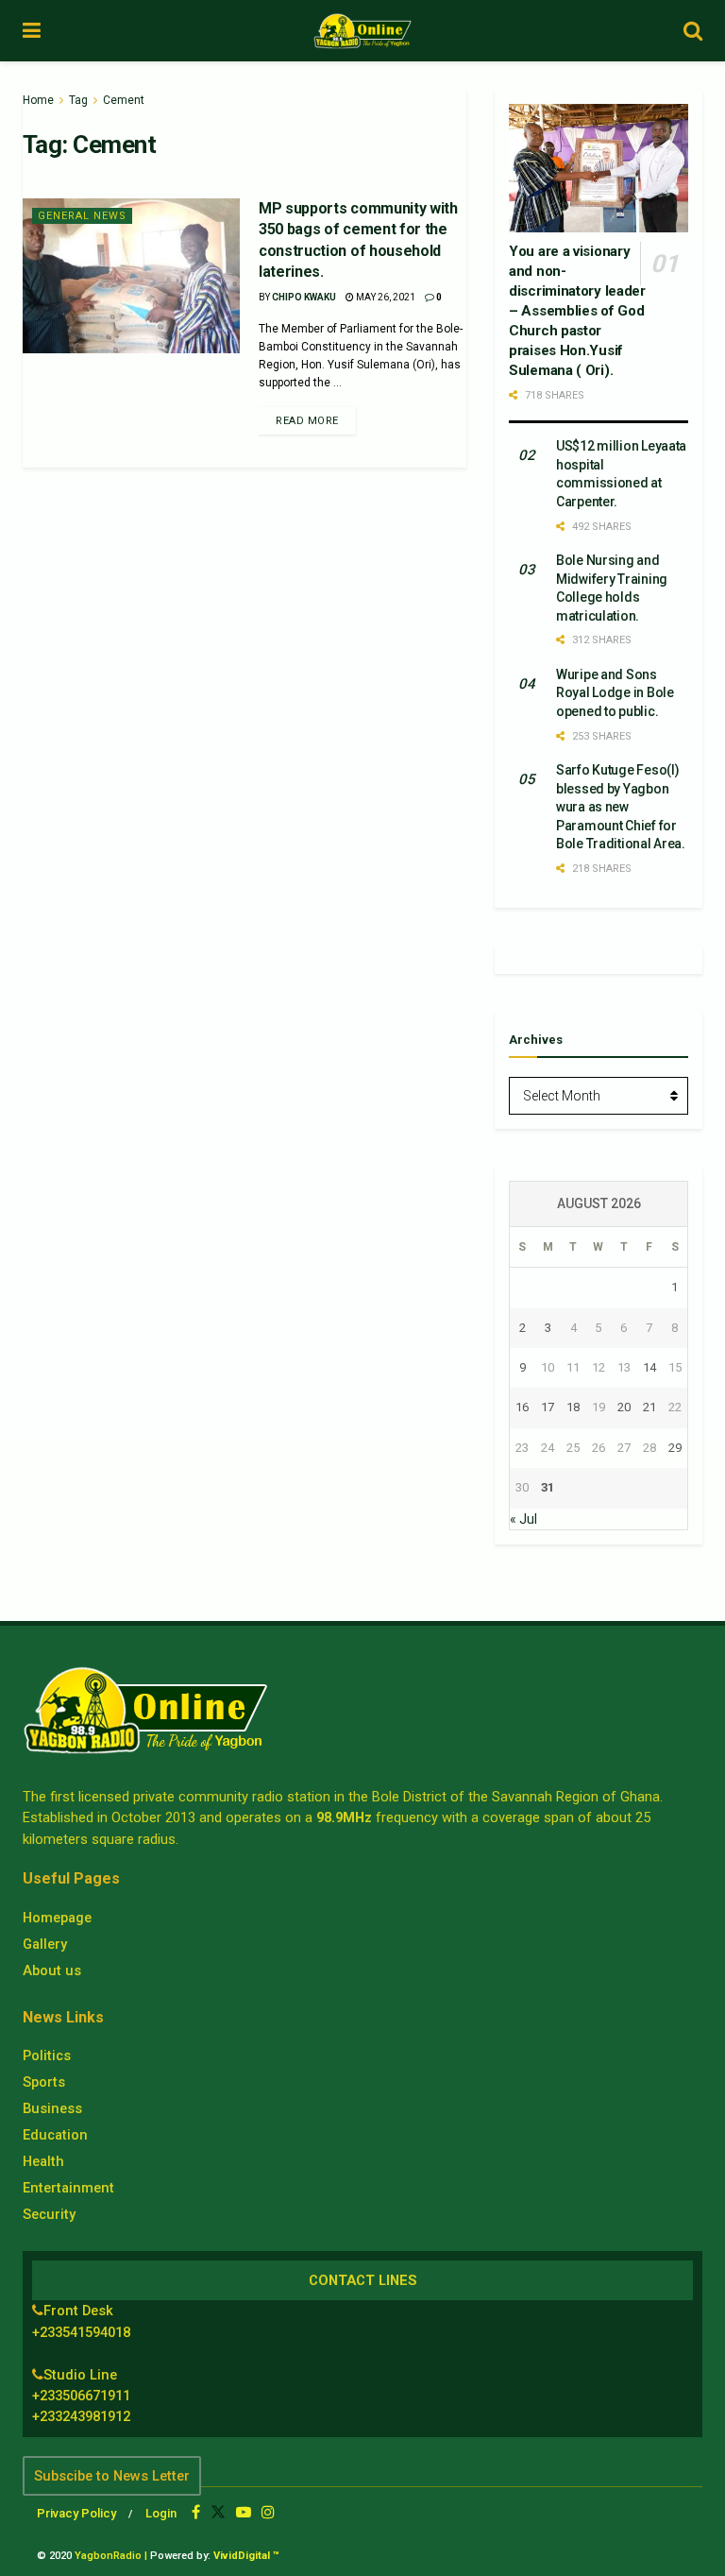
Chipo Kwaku (304, 297)
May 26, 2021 (385, 297)
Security (49, 2214)
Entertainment (68, 2188)
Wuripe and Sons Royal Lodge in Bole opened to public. (615, 693)
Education (55, 2135)
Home (38, 100)
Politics (47, 2056)
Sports (44, 2082)
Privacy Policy (76, 2513)
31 (548, 1487)
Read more (307, 421)
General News (82, 216)
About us (52, 1970)
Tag (78, 100)
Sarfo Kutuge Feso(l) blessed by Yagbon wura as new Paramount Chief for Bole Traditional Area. (621, 807)
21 (649, 1407)
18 (573, 1407)
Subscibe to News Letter (112, 2476)
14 (649, 1367)
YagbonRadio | (111, 2556)
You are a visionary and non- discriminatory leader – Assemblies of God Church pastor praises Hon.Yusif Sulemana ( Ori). (577, 311)
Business (52, 2108)
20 (624, 1407)
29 (675, 1448)
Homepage (57, 1918)
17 (548, 1407)
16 (522, 1407)
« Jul (523, 1519)
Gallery (45, 1944)
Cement (124, 100)
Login (161, 2513)
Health (43, 2161)
